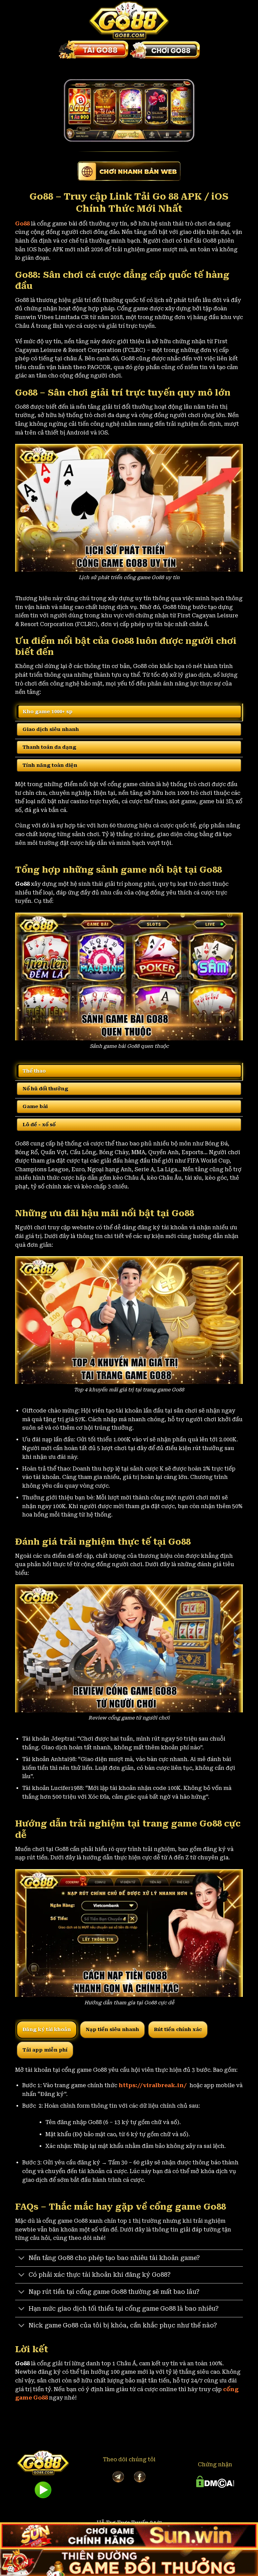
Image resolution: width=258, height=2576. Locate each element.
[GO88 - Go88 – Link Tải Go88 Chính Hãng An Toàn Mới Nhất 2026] (129, 20)
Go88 (22, 224)
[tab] (129, 712)
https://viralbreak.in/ (153, 2085)
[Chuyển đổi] (22, 2259)
